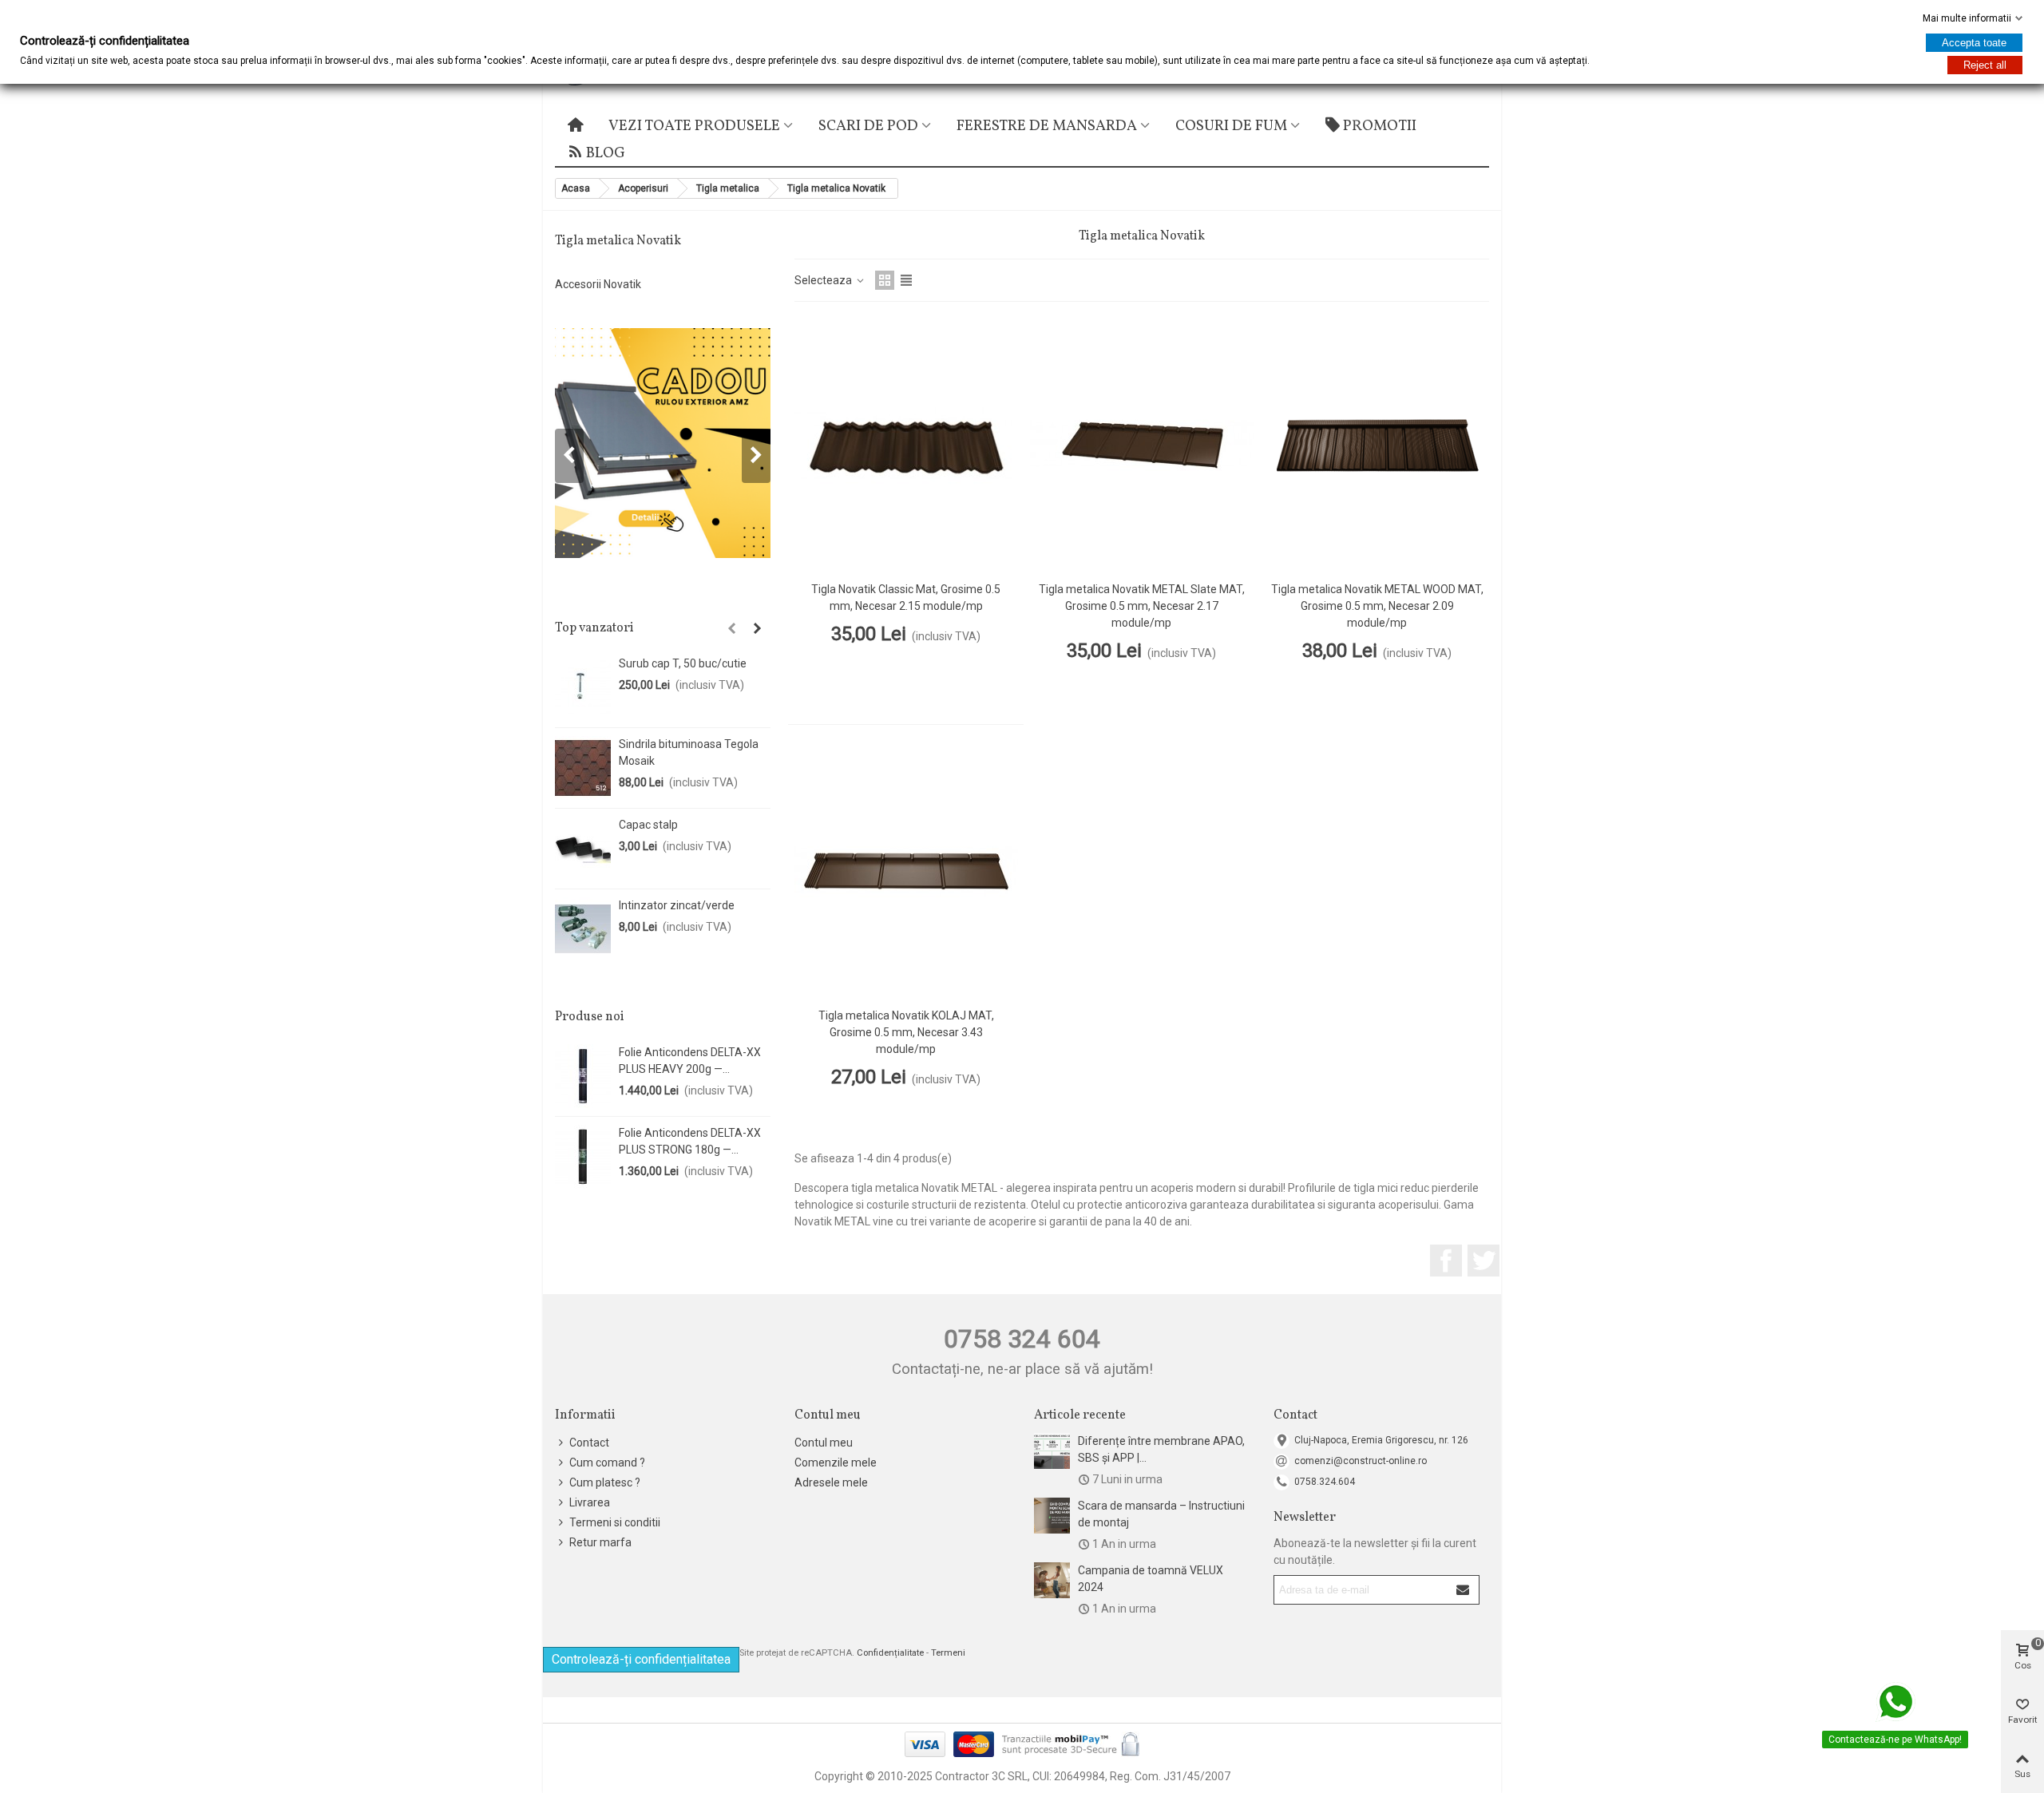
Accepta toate (1974, 43)
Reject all (1985, 65)
